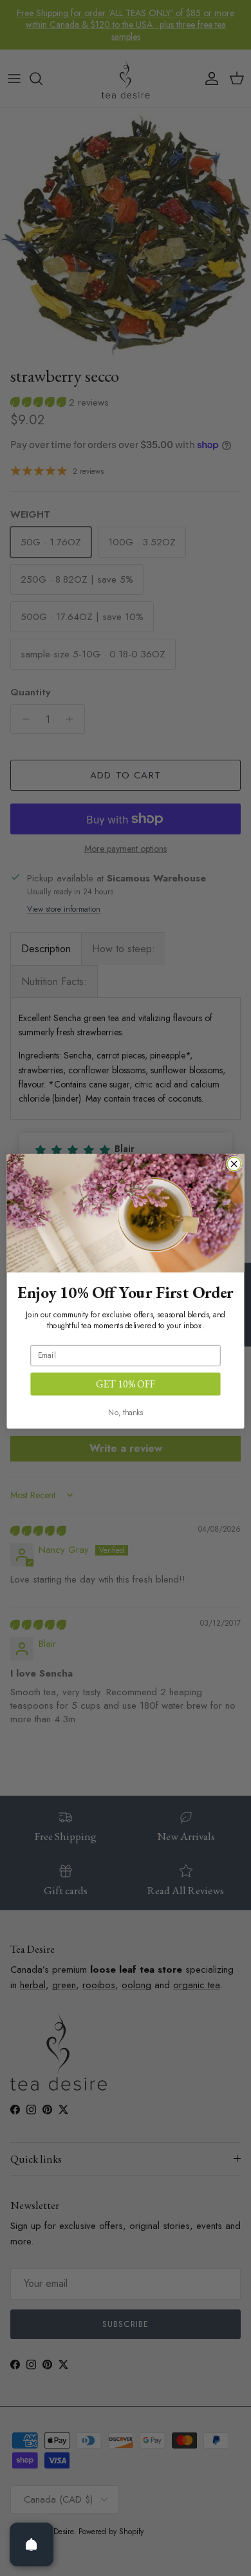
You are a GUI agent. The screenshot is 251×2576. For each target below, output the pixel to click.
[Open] (32, 2544)
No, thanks (126, 1412)
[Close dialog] (234, 1164)
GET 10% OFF (126, 1384)
